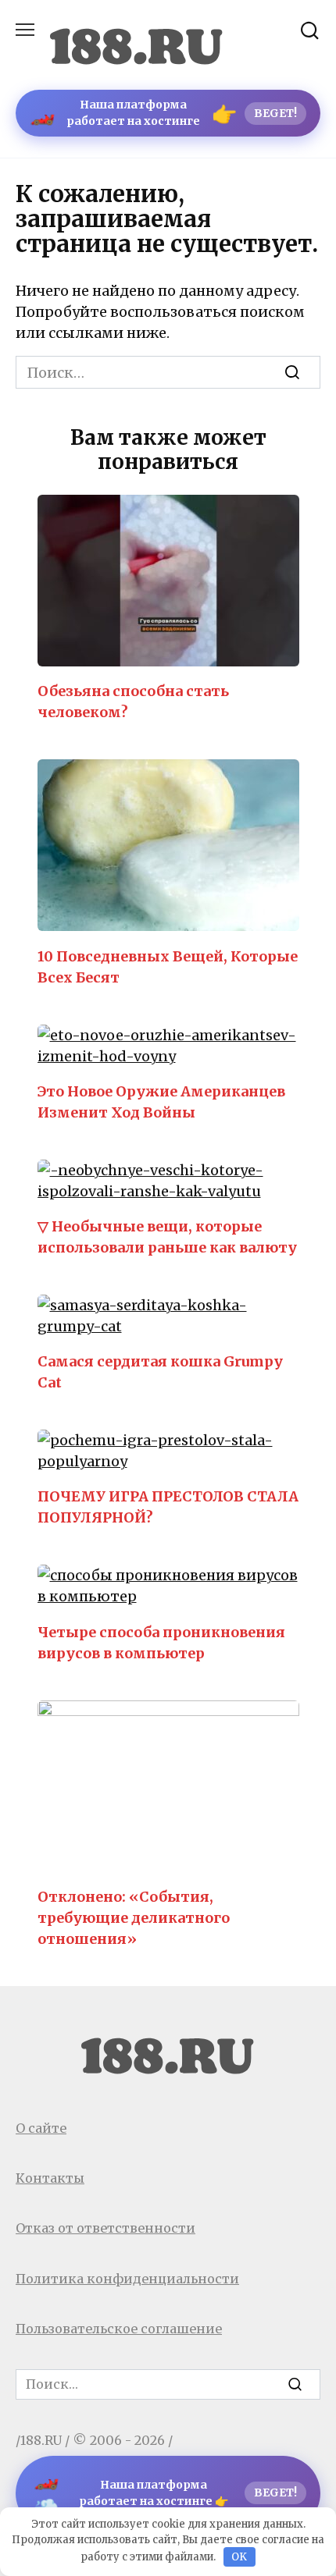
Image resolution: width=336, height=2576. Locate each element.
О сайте (41, 2128)
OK (239, 2557)
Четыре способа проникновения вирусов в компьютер (161, 1642)
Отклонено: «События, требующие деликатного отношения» (134, 1918)
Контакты (50, 2178)
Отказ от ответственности (105, 2228)
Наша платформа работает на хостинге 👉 (165, 2493)
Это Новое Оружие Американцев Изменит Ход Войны (161, 1102)
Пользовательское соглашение (119, 2329)
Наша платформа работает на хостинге (163, 113)
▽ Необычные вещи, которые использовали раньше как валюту (167, 1237)
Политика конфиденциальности (127, 2279)
